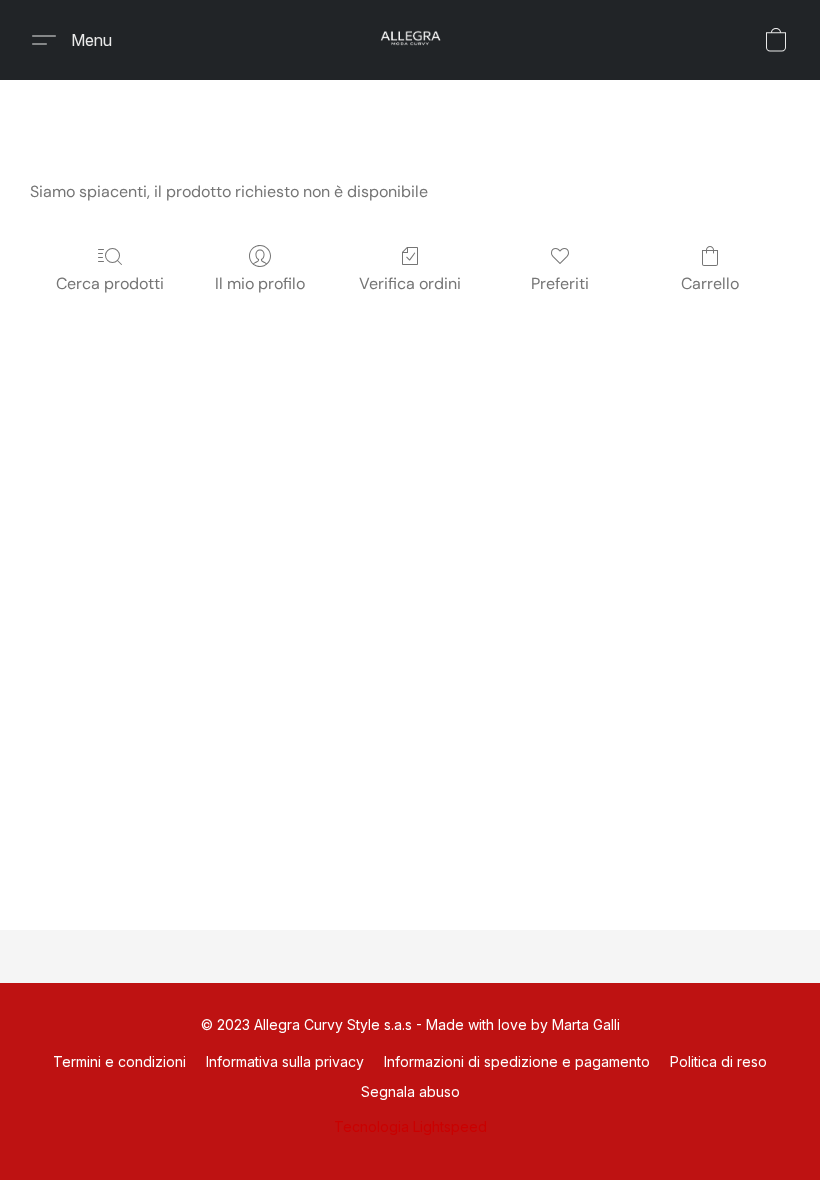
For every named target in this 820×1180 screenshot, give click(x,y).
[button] (410, 40)
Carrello (710, 283)
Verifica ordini (410, 283)
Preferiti (560, 283)
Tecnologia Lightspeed (410, 1126)
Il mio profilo (260, 283)
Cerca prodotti (110, 283)
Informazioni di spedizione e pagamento (517, 1061)
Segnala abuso (410, 1091)
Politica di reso (718, 1061)
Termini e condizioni (119, 1061)
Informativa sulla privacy (285, 1061)
